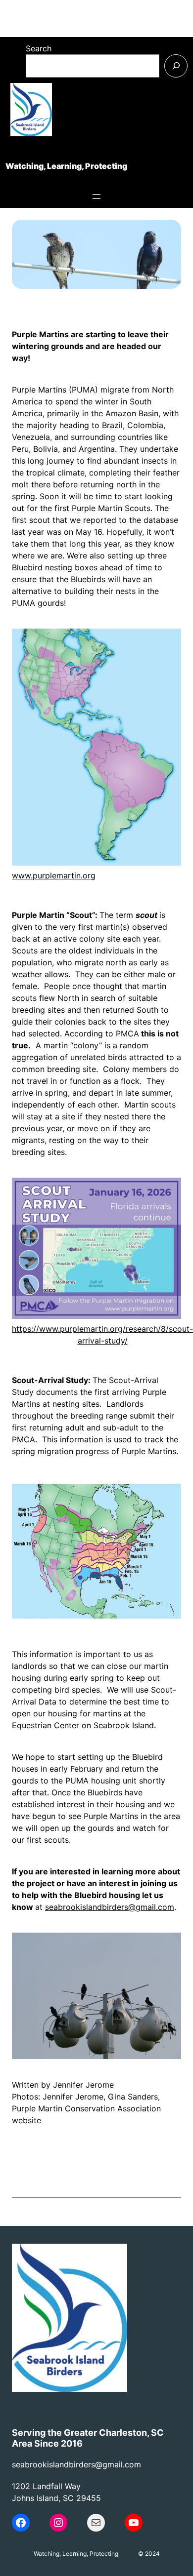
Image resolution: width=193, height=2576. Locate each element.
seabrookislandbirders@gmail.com (110, 1907)
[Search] (176, 66)
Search (39, 48)
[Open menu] (96, 197)
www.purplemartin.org (54, 875)
